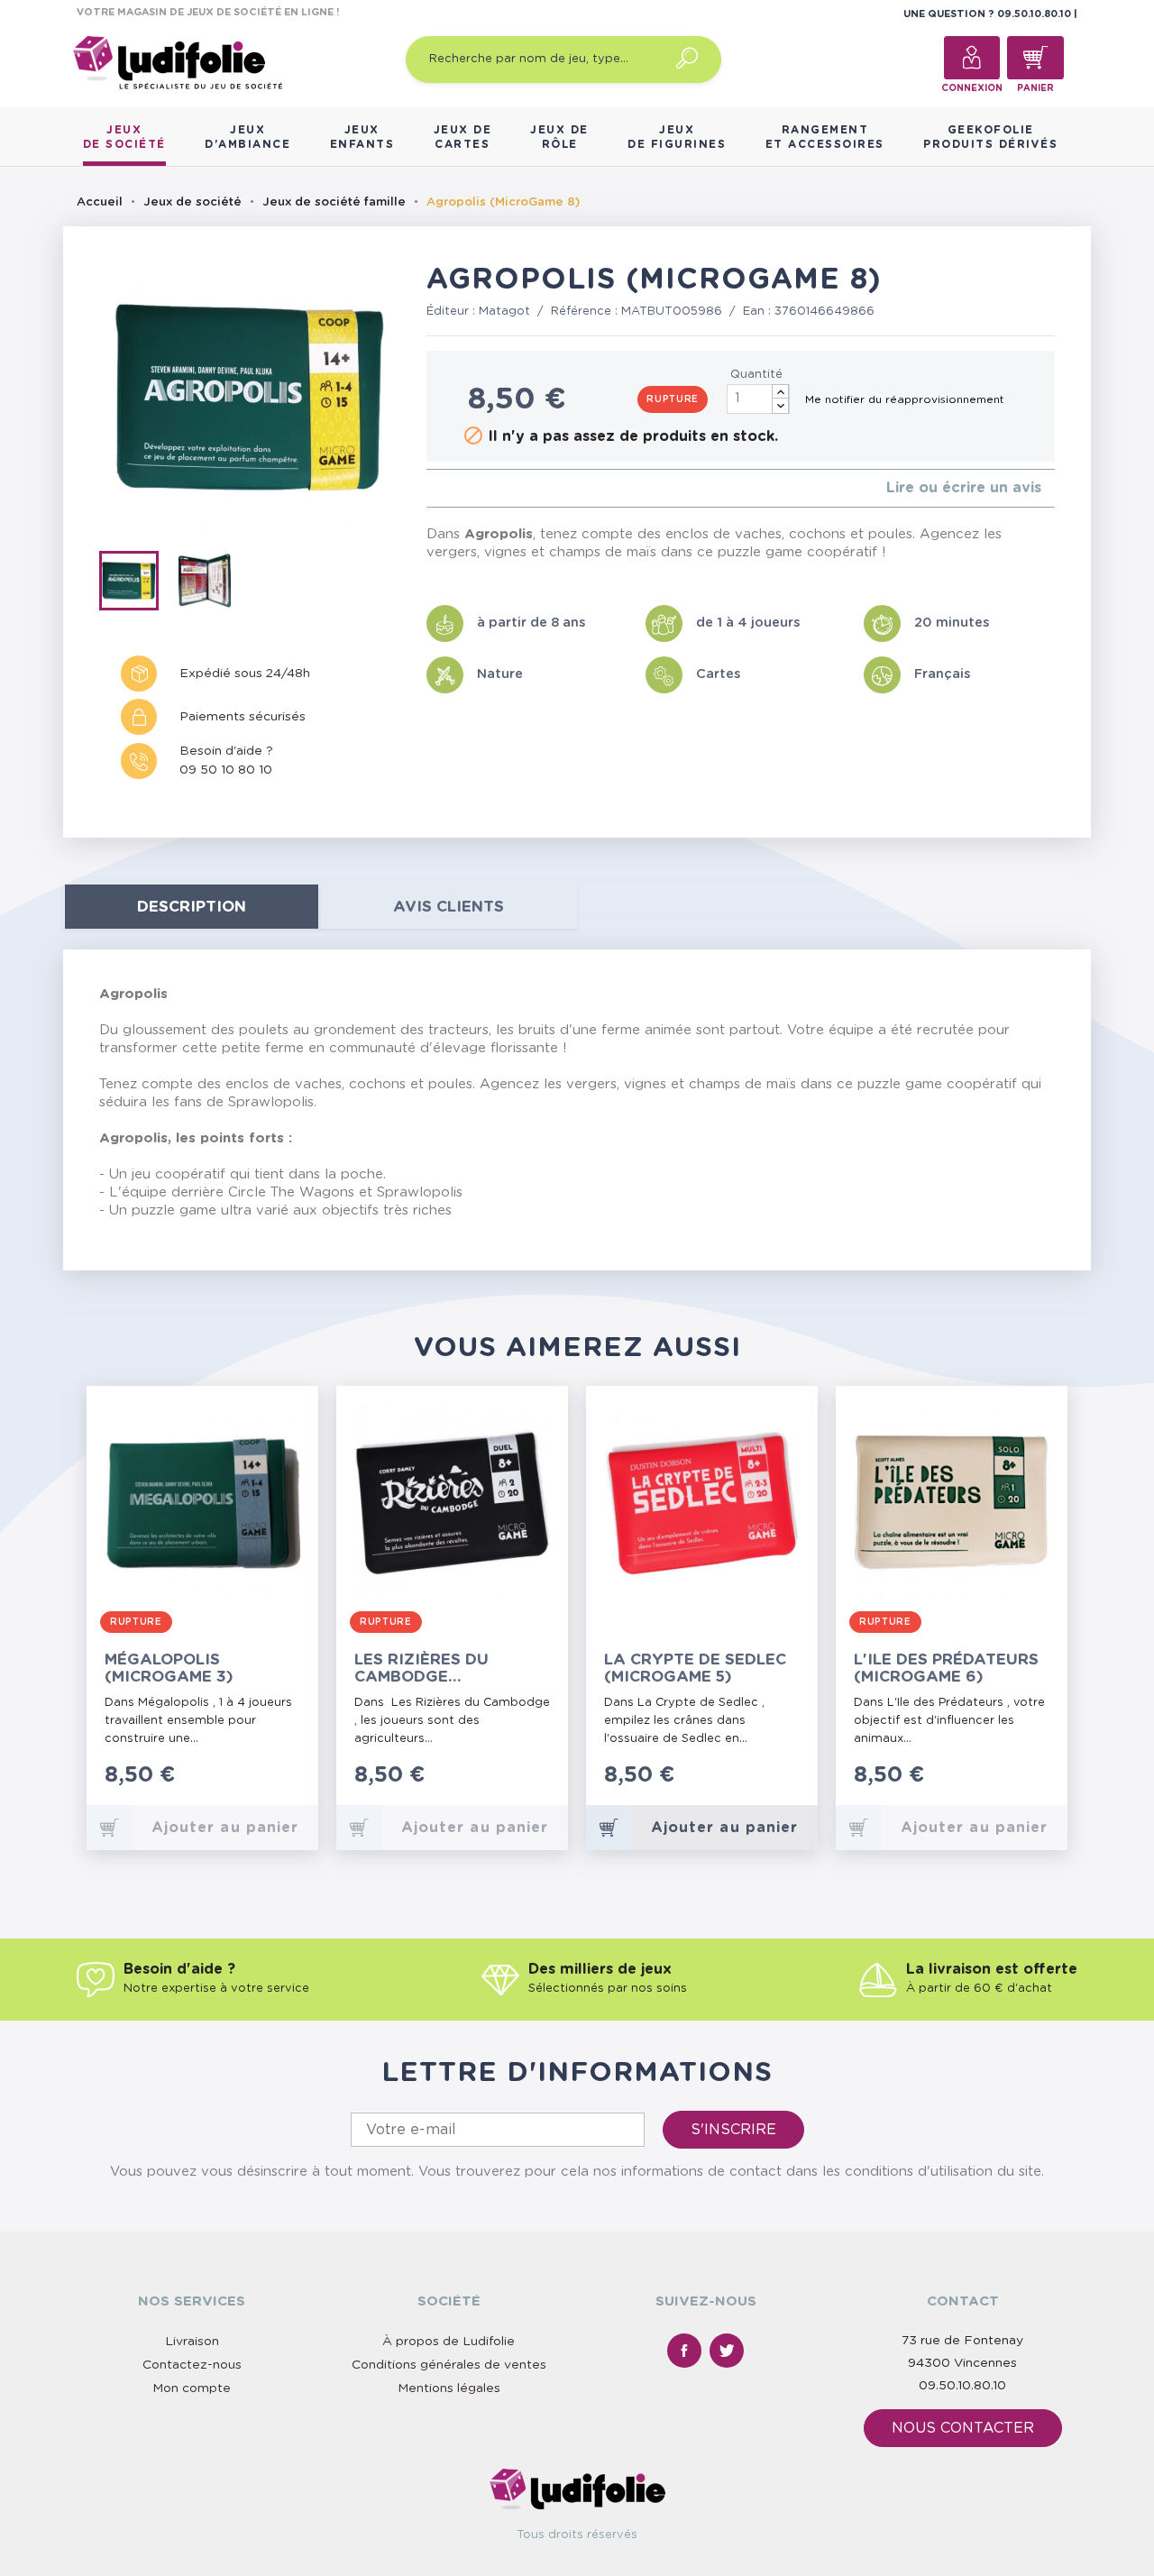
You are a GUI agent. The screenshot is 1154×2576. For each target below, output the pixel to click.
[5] (489, 488)
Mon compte (192, 2388)
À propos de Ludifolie (449, 2342)
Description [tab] (192, 907)
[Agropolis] (137, 584)
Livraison (192, 2342)
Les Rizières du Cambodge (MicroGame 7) (421, 1668)
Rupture (673, 399)
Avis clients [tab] (449, 907)
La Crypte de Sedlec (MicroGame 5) (695, 1668)
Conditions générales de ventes (449, 2365)
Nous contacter (963, 2428)
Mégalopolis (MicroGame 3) (169, 1668)
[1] (431, 488)
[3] (460, 488)
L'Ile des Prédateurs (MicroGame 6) (946, 1668)
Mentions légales (449, 2388)
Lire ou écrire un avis (964, 488)
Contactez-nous (192, 2365)
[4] (475, 488)
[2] (446, 488)
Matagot (504, 312)
